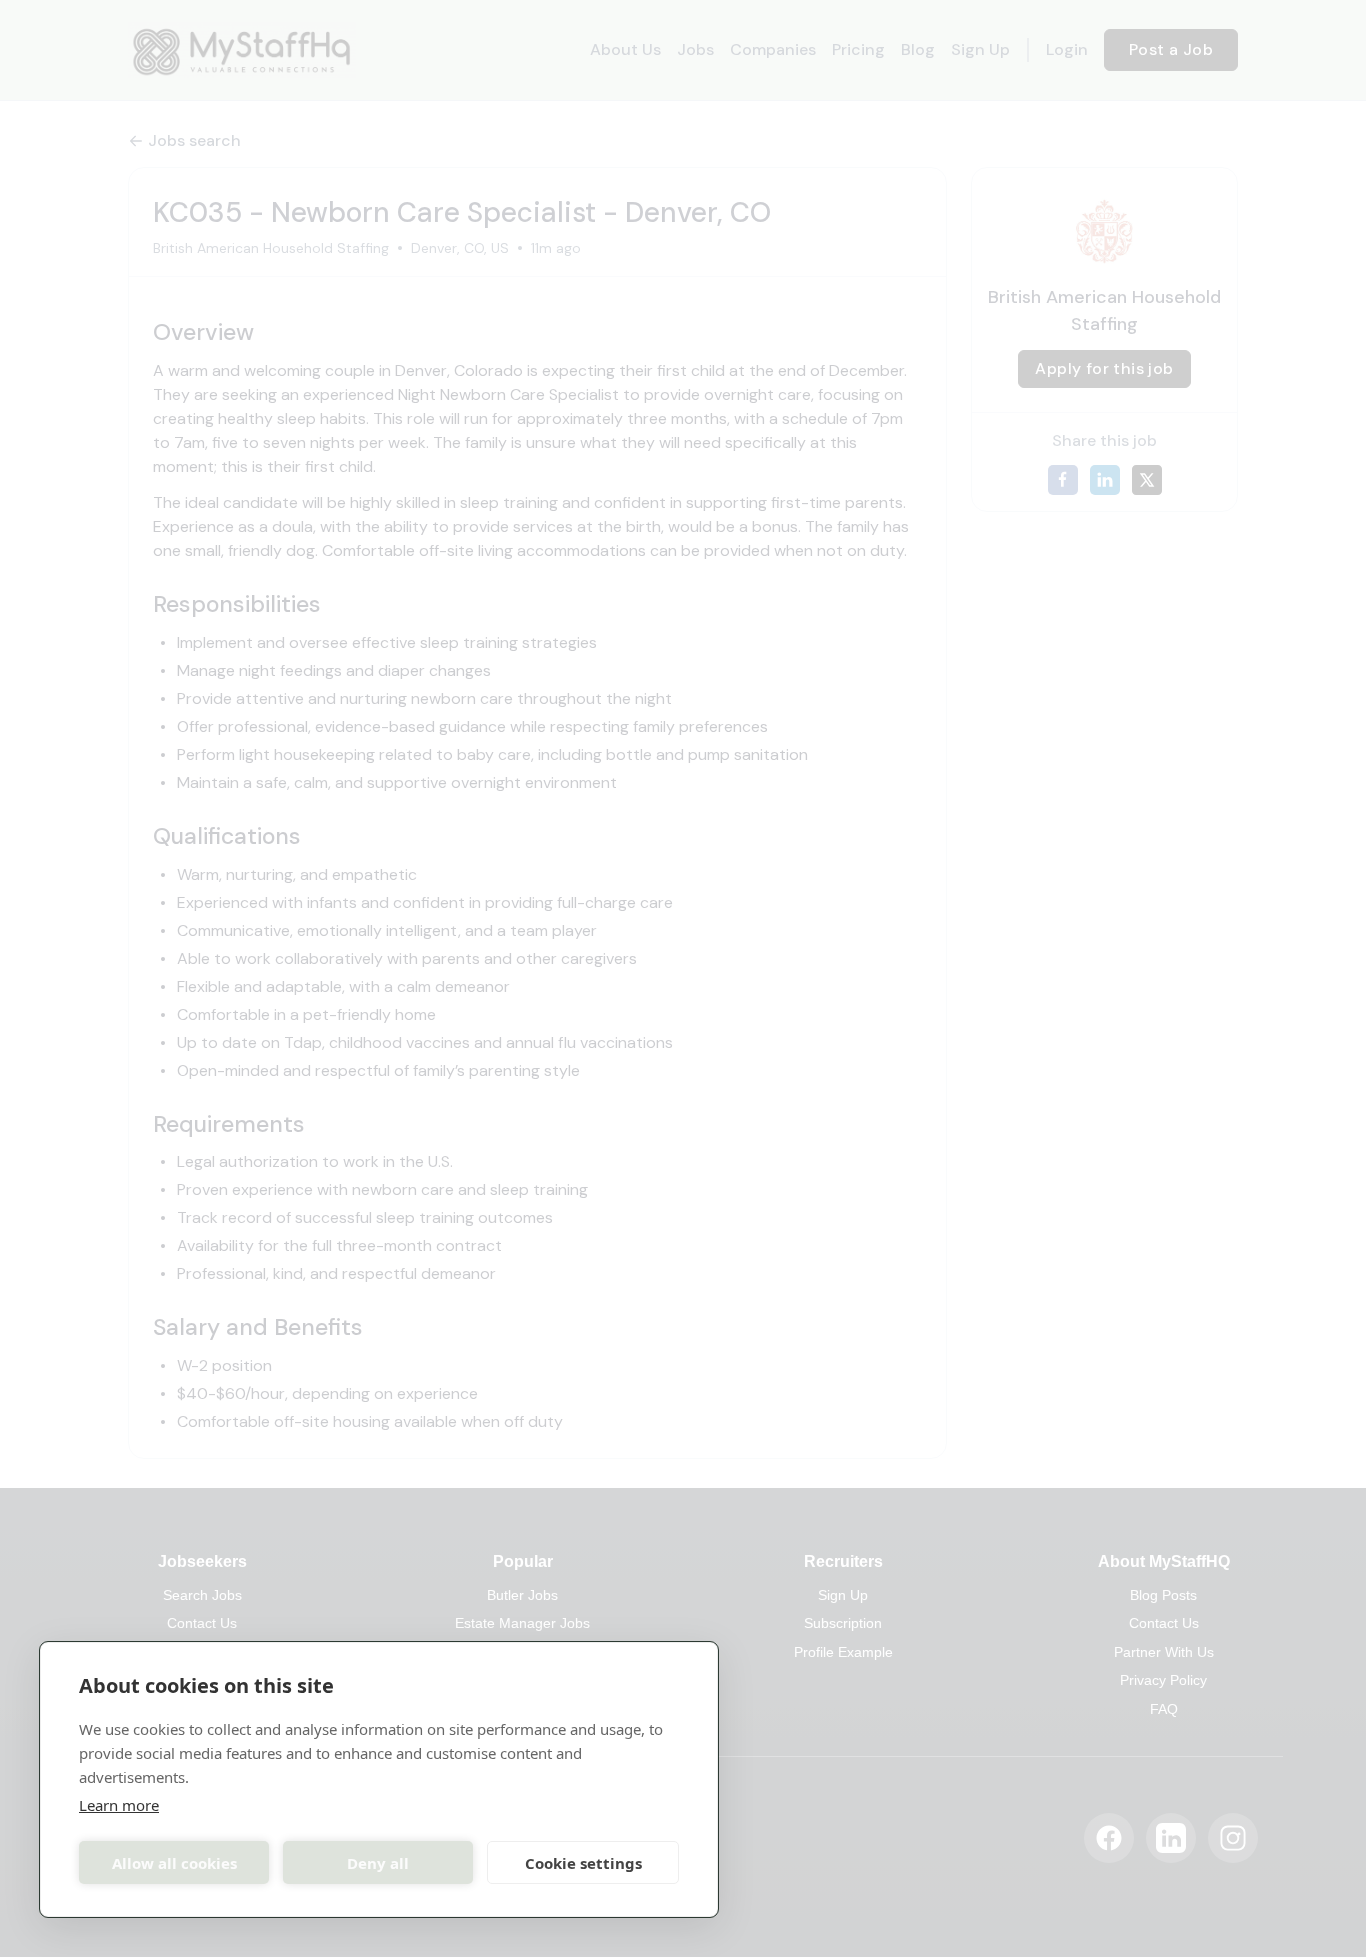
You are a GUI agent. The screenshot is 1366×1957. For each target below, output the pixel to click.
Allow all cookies (174, 1863)
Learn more (119, 1805)
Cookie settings (583, 1863)
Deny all (378, 1863)
